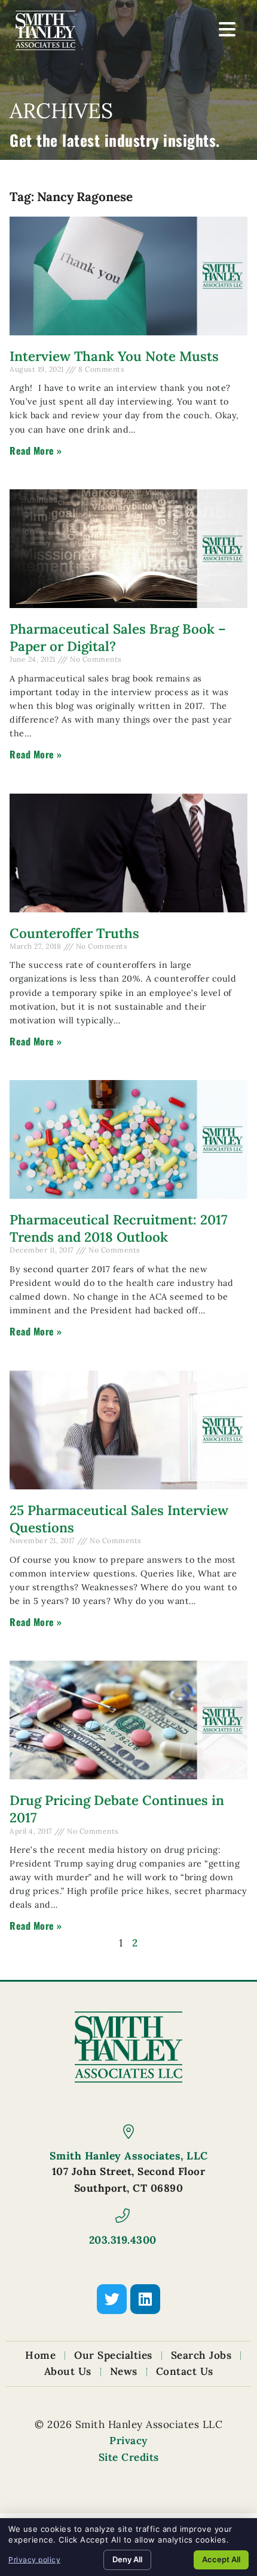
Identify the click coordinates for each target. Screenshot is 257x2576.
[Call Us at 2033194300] (123, 2216)
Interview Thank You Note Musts (114, 356)
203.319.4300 (123, 2240)
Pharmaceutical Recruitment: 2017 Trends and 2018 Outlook (118, 1228)
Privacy (128, 2441)
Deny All (127, 2559)
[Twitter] (112, 2299)
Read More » (36, 451)
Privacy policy (34, 2560)
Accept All (221, 2559)
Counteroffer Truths (74, 933)
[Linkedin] (145, 2299)
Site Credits (129, 2457)
